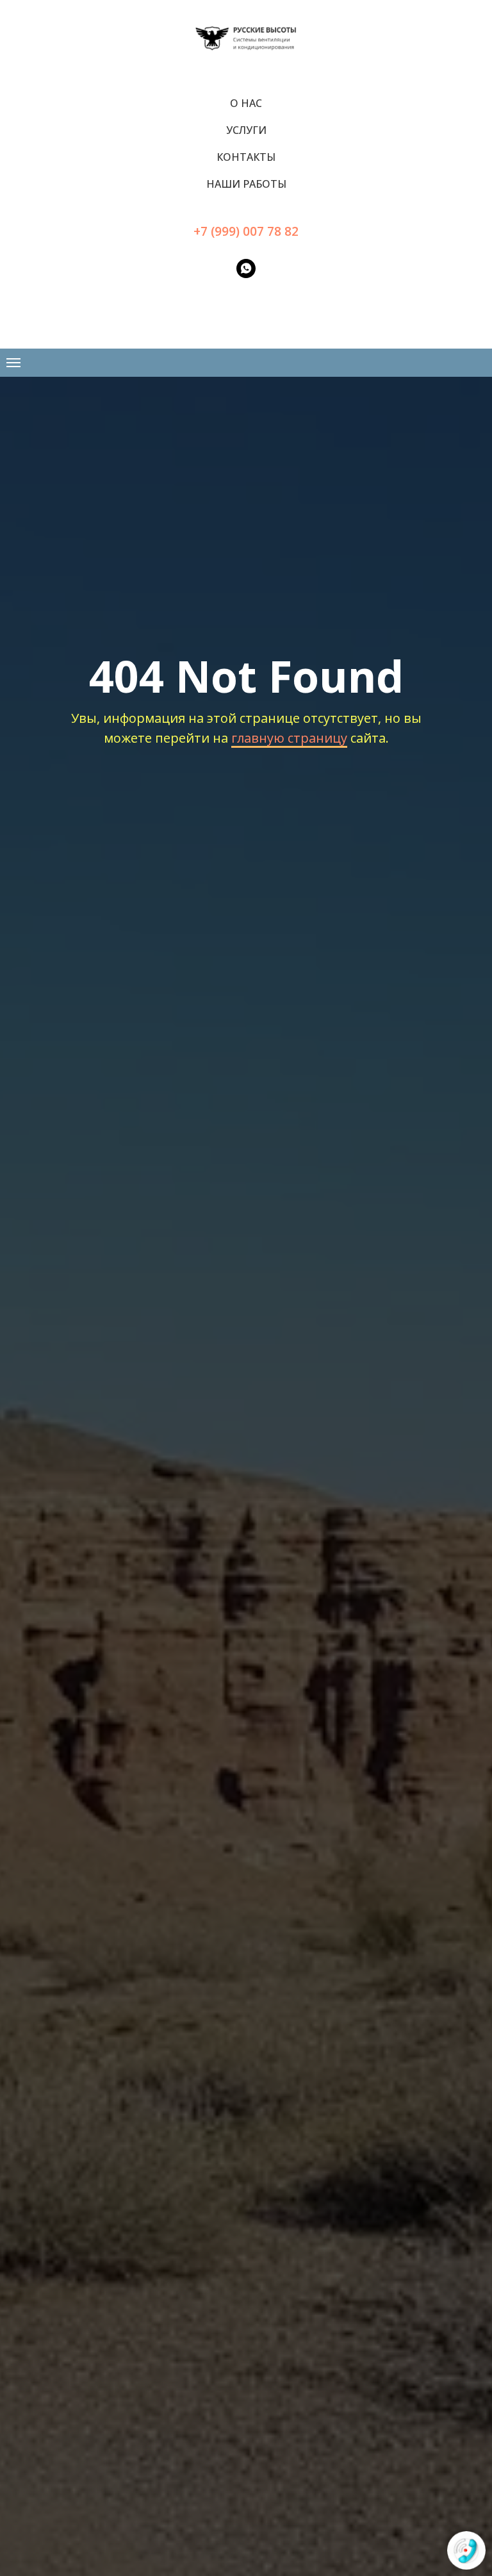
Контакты (246, 157)
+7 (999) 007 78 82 (246, 231)
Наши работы (246, 184)
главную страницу (289, 738)
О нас (246, 103)
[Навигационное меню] (13, 363)
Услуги (246, 130)
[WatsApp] (246, 268)
